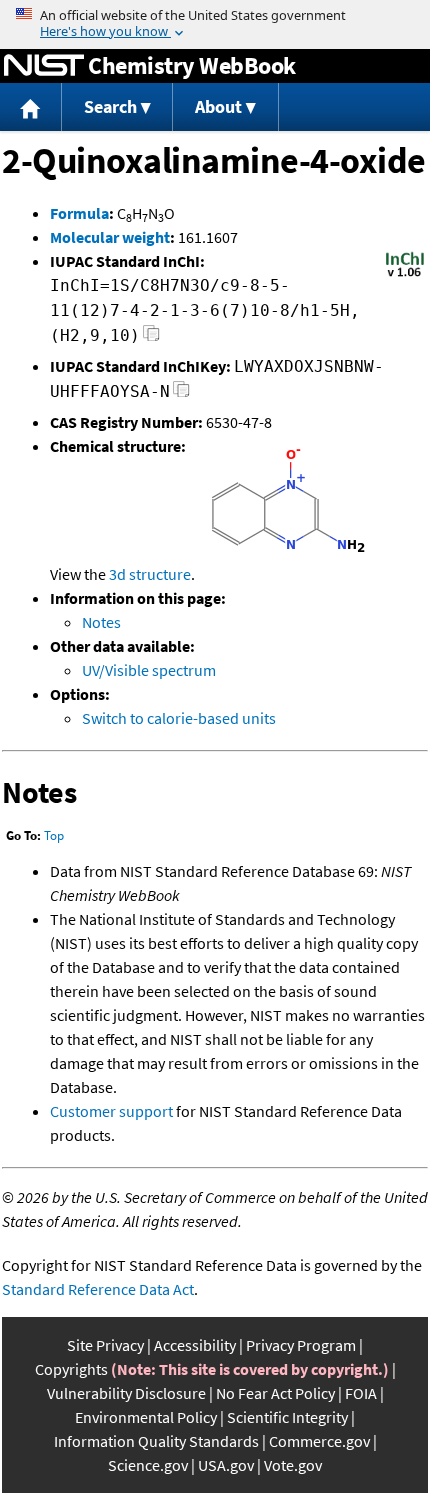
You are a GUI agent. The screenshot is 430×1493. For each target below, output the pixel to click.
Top (54, 835)
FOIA (361, 1393)
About (218, 106)
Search (110, 106)
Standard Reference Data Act (98, 1289)
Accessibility (195, 1345)
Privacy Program (301, 1345)
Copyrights (71, 1369)
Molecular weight (110, 237)
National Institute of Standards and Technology (44, 66)
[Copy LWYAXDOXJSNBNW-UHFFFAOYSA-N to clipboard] (181, 394)
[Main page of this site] (31, 107)
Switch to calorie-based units (179, 718)
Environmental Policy (146, 1417)
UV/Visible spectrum (149, 670)
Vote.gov (293, 1465)
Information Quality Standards (156, 1441)
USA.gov (226, 1465)
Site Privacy (105, 1345)
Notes (101, 622)
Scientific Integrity (287, 1417)
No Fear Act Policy (275, 1393)
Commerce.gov (319, 1441)
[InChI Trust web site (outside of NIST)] (405, 275)
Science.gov (148, 1465)
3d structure (150, 574)
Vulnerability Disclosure (126, 1393)
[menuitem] (31, 107)
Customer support (111, 1111)
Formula (79, 213)
